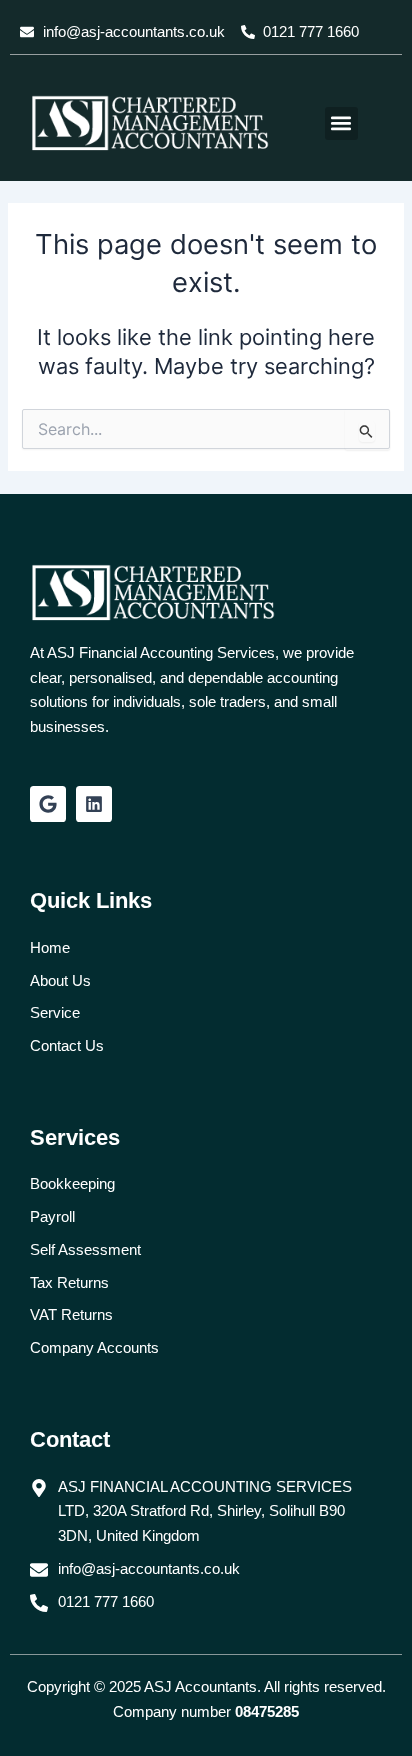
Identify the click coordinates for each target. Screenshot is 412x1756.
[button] (341, 123)
